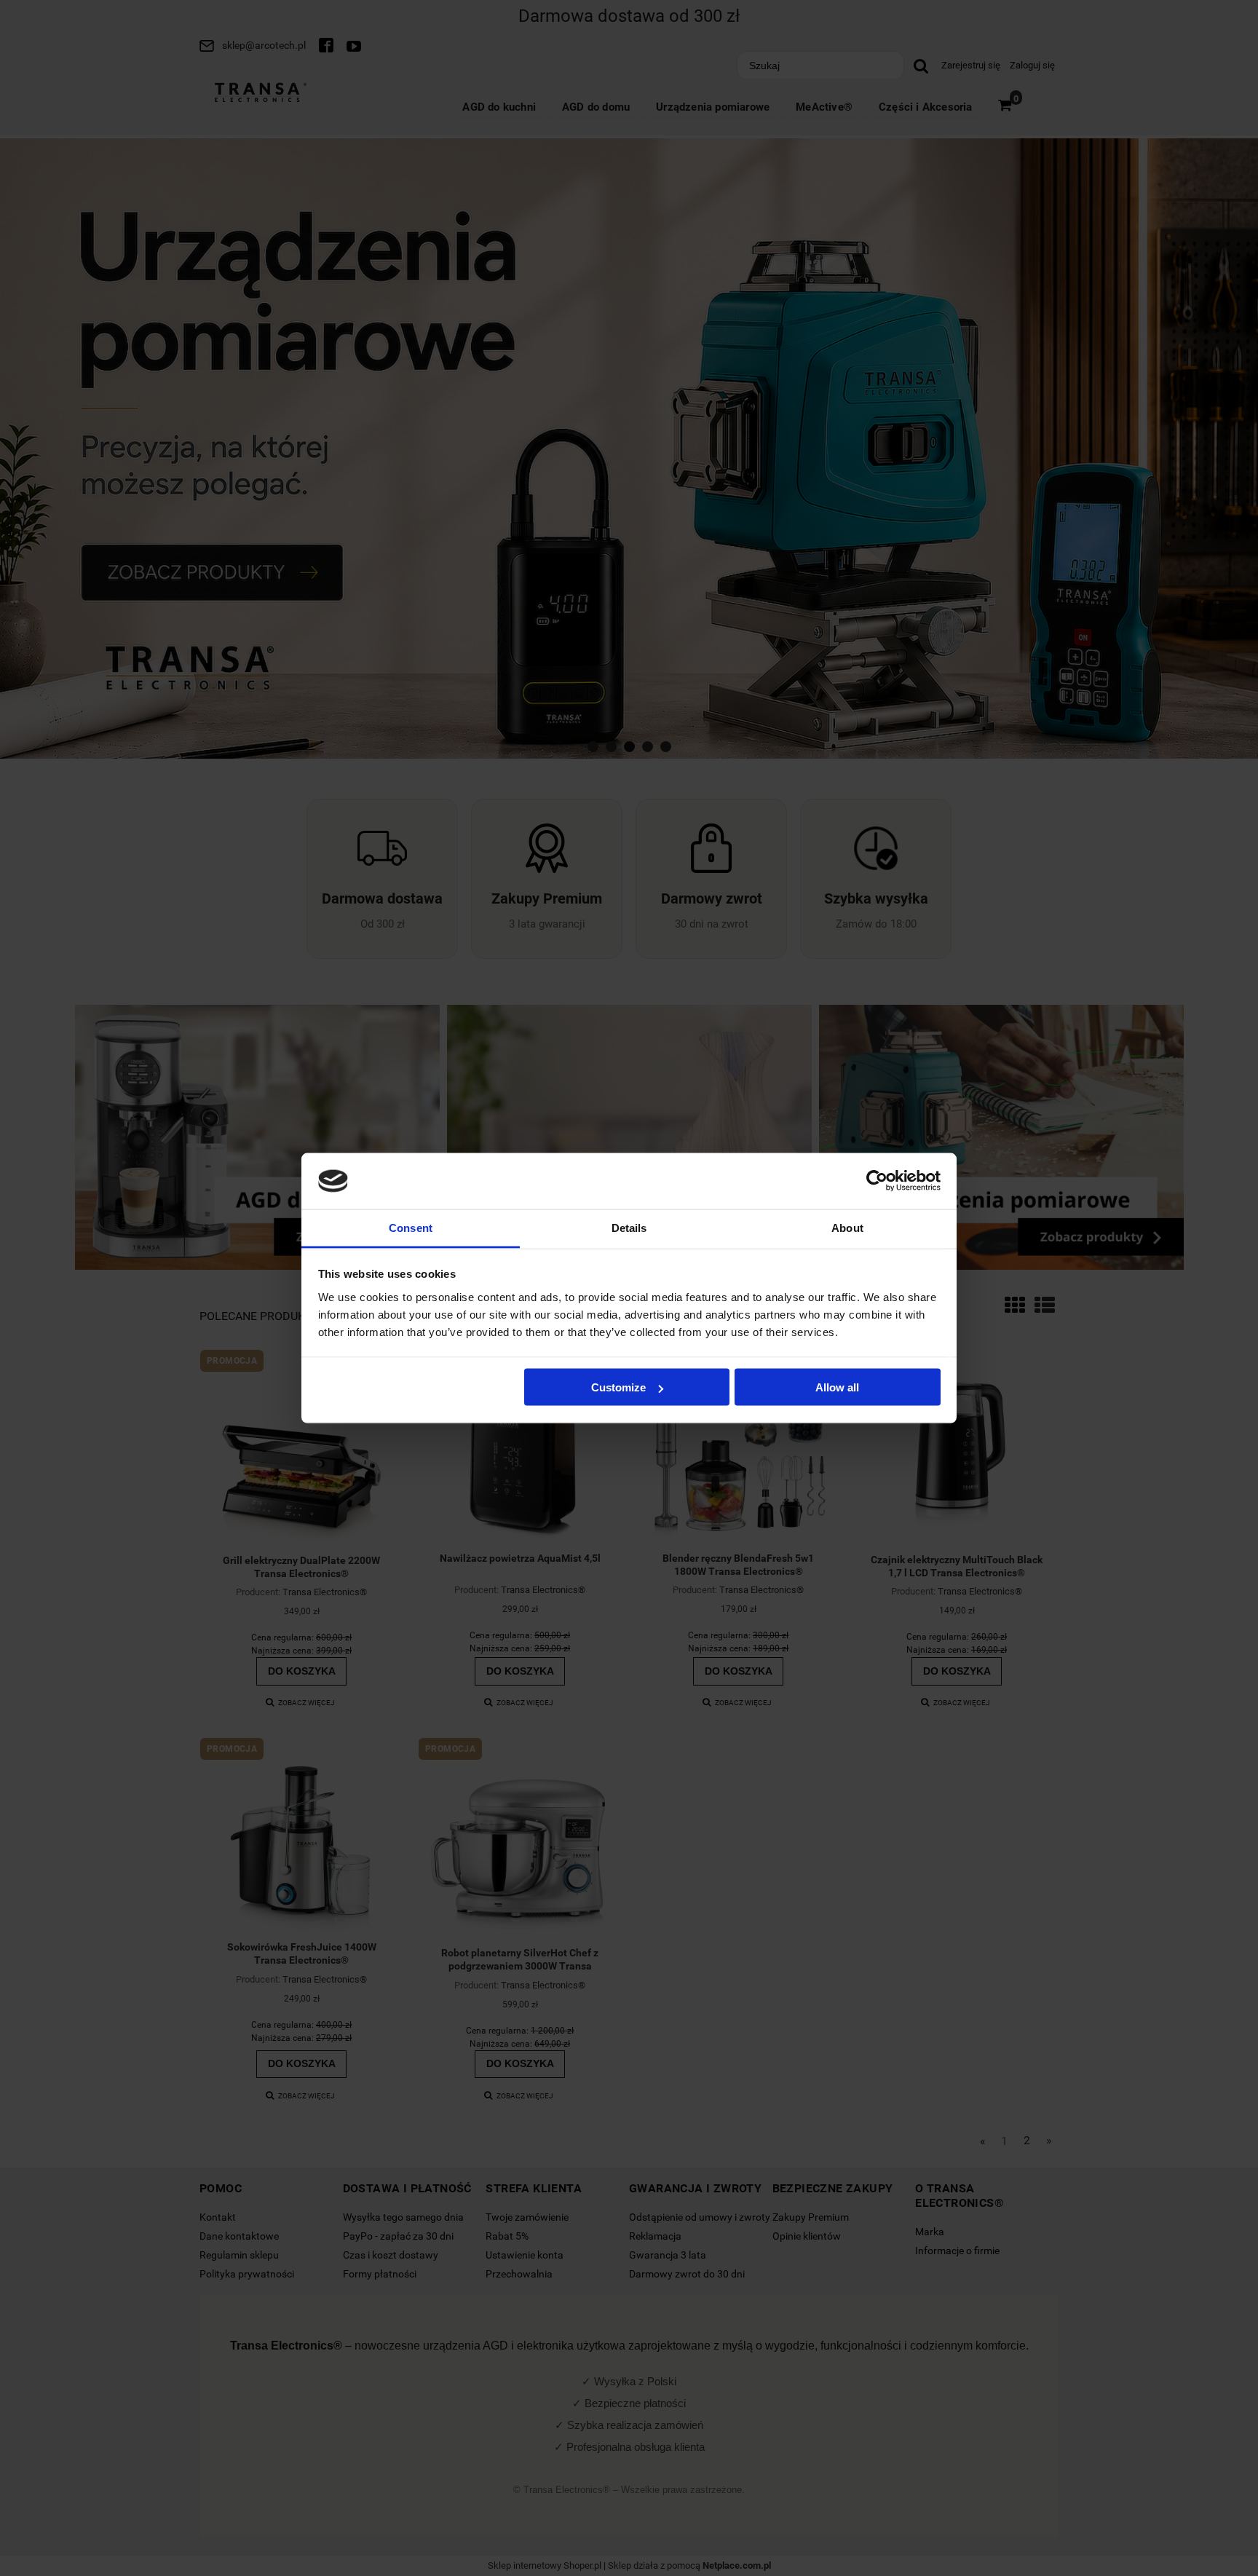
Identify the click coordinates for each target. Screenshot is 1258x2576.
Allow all (837, 1387)
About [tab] (847, 1227)
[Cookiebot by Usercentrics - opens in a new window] (877, 1181)
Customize (618, 1387)
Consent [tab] (411, 1227)
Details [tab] (629, 1227)
